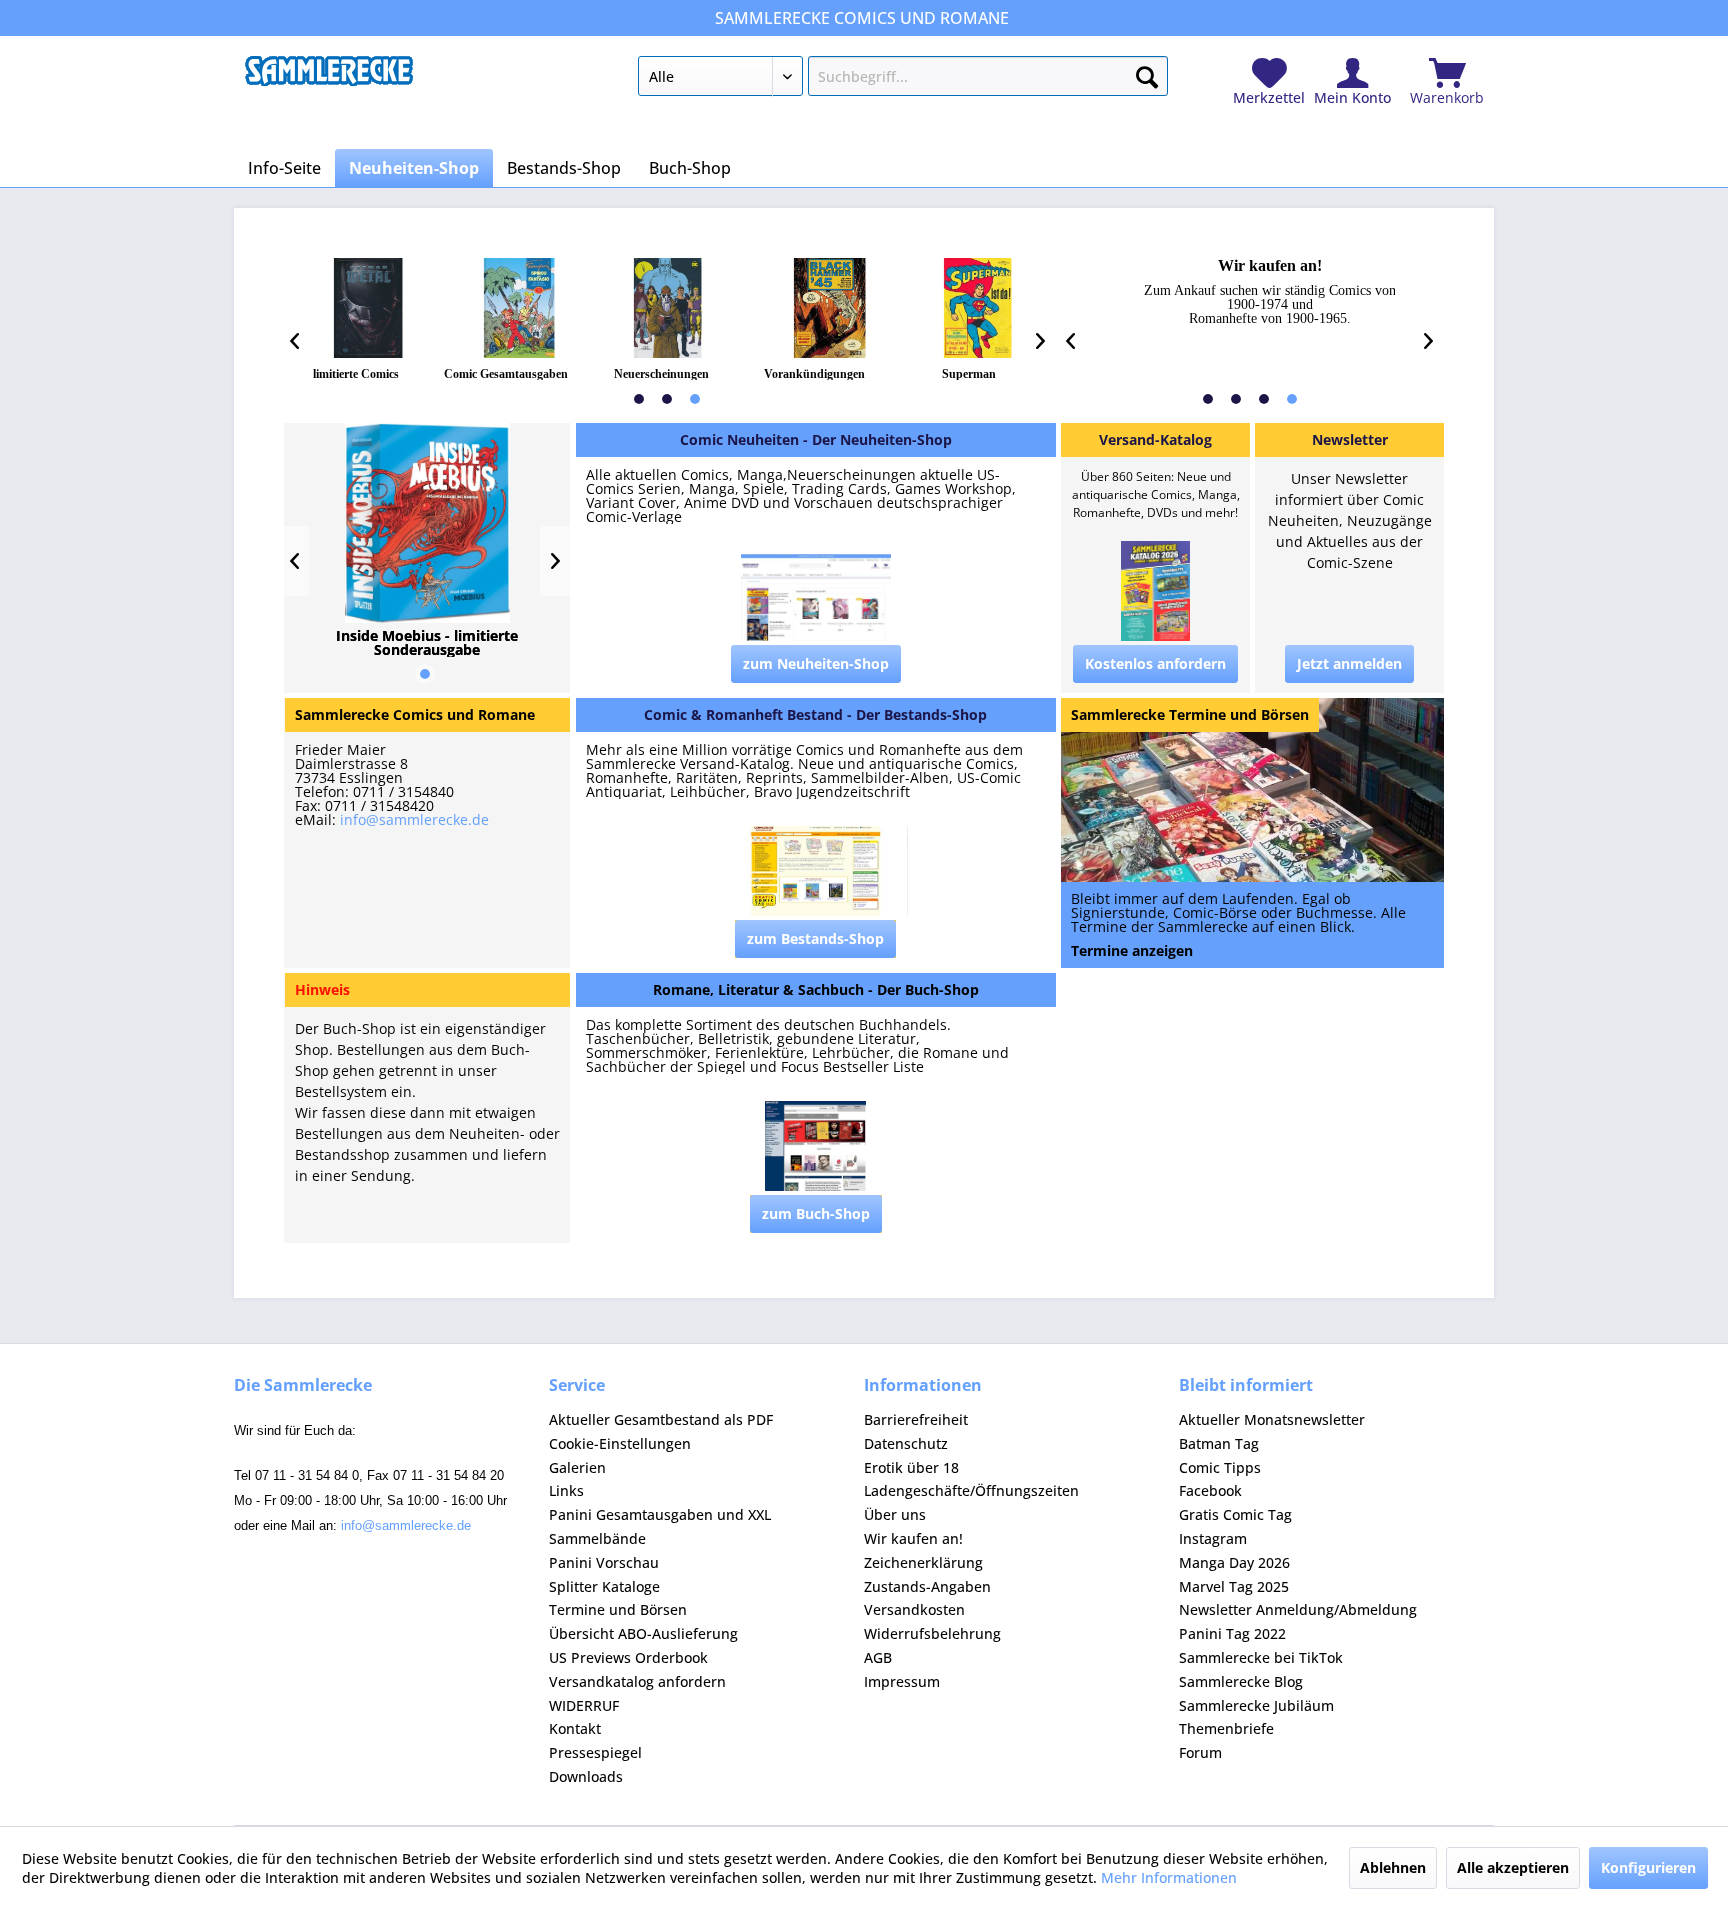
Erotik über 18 (911, 1467)
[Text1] (356, 374)
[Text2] (506, 374)
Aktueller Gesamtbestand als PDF (661, 1419)
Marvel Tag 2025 (1234, 1586)
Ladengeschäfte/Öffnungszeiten (971, 1490)
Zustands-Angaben (927, 1586)
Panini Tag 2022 (1232, 1633)
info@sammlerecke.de (414, 819)
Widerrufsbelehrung (932, 1633)
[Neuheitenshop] (816, 440)
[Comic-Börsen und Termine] (1190, 715)
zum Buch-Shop (816, 1213)
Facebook (1210, 1490)
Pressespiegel (595, 1752)
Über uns (895, 1514)
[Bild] (816, 599)
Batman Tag (1219, 1443)
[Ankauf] (1252, 292)
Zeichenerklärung (923, 1562)
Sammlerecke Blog (1241, 1681)
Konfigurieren (1648, 1867)
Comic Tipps (1220, 1467)
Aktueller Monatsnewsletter (1272, 1419)
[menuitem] (902, 80)
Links (566, 1490)
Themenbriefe (1226, 1728)
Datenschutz (906, 1443)
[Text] (816, 771)
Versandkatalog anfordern (637, 1681)
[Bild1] (368, 308)
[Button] (816, 664)
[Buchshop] (816, 990)
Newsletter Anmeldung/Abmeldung (1298, 1609)
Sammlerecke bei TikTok (1261, 1657)
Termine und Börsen (618, 1609)
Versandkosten (914, 1609)
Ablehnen (1393, 1867)
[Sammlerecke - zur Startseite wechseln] (329, 81)
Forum (1200, 1752)
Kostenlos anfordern (1155, 663)
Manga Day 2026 (1234, 1562)
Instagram (1213, 1538)
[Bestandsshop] (816, 715)
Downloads (586, 1776)
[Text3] (661, 374)
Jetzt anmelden (1349, 663)
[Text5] (969, 374)
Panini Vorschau (604, 1562)
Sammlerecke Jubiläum (1256, 1705)
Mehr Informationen (1169, 1877)
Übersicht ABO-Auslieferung (643, 1633)
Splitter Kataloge (604, 1586)
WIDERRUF (584, 1705)
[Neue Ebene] (1252, 925)
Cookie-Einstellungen (620, 1443)
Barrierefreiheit (916, 1419)
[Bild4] (830, 308)
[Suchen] (1147, 73)
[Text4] (814, 374)
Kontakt (575, 1728)
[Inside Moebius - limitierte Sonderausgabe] (427, 643)
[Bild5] (977, 308)
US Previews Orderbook (628, 1657)
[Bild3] (667, 308)
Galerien (577, 1467)
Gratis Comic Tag (1235, 1514)
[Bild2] (519, 308)
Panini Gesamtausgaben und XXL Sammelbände (660, 1526)
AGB (878, 1657)
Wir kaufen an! (913, 1538)
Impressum (902, 1681)
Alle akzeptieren (1513, 1867)
